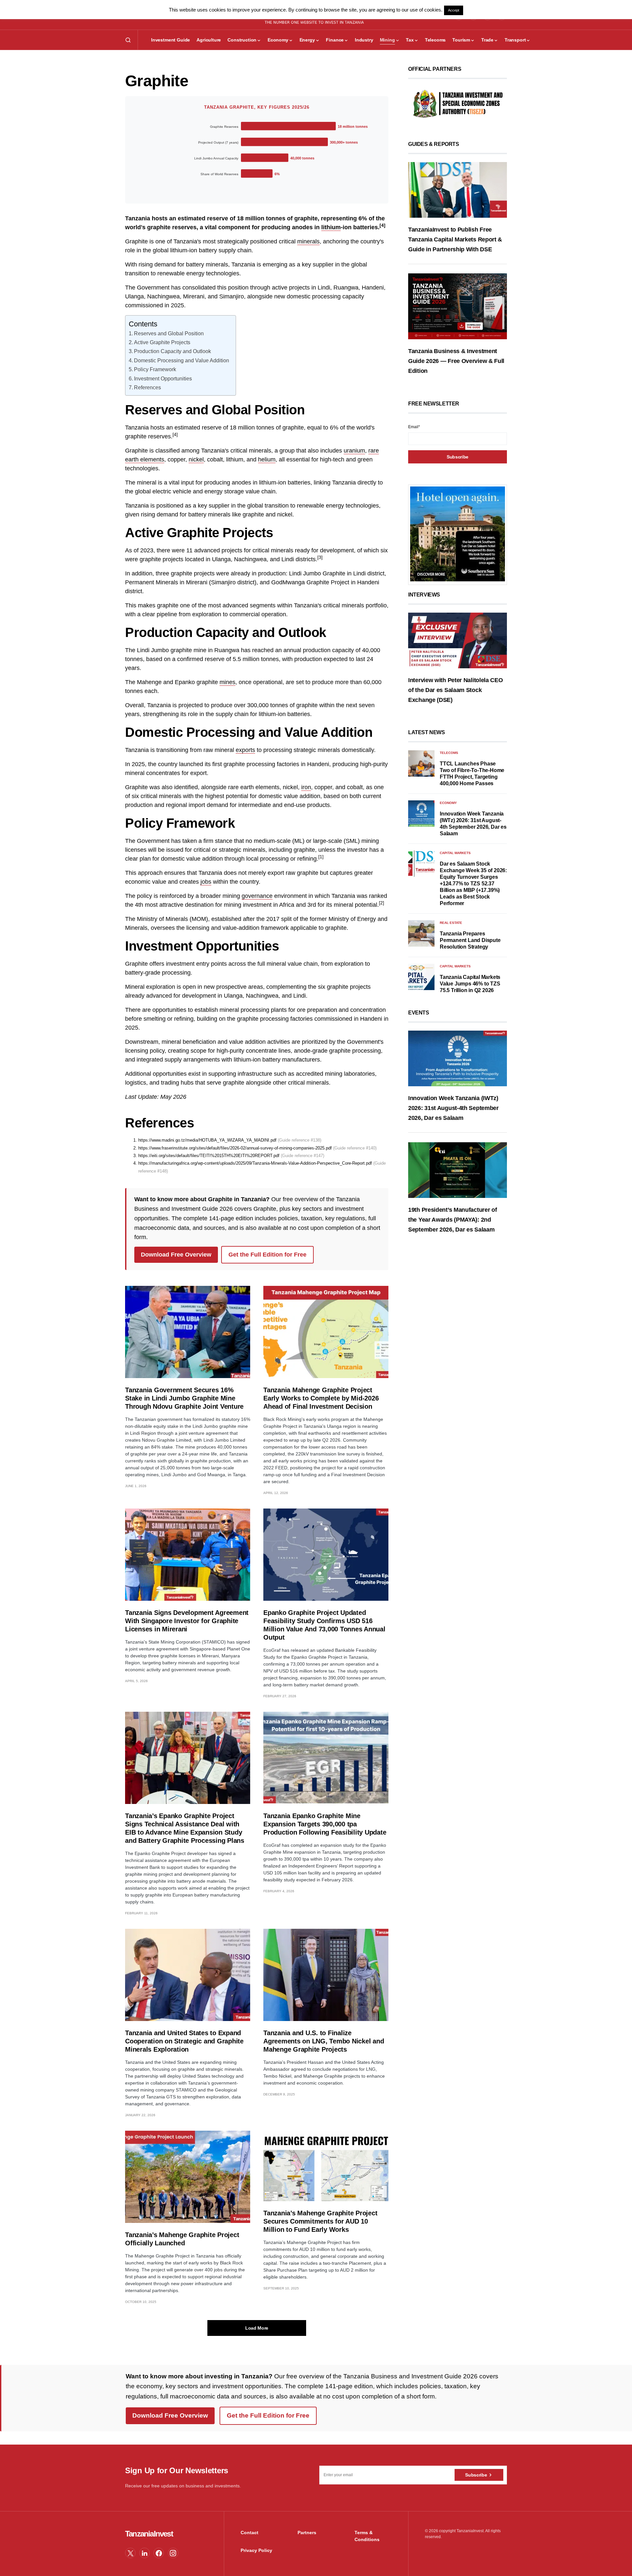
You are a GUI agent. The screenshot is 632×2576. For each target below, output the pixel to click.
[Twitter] (130, 2553)
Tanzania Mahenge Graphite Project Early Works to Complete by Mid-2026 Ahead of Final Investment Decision (321, 1398)
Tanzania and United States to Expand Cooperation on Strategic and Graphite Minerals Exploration (184, 2041)
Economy (448, 803)
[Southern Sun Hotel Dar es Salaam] (458, 534)
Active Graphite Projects (162, 342)
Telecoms (449, 753)
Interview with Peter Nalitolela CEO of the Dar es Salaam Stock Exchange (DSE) (456, 690)
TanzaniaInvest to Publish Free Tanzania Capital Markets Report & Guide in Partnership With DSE (455, 239)
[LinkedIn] (145, 2553)
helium (267, 459)
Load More (257, 2328)
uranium (354, 451)
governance (257, 896)
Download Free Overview (176, 1255)
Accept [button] (454, 10)
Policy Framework (155, 369)
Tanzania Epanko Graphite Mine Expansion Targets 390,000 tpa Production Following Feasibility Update (325, 1824)
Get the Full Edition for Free (267, 1255)
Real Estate (451, 923)
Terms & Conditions (367, 2536)
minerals (308, 241)
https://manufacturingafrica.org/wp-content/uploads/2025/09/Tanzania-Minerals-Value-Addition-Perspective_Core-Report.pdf (255, 1163)
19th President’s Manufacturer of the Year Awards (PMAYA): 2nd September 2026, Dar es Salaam (452, 1219)
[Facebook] (159, 2553)
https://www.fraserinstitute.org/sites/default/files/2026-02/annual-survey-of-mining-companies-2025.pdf (235, 1148)
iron (306, 787)
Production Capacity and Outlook (172, 351)
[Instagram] (173, 2553)
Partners (307, 2533)
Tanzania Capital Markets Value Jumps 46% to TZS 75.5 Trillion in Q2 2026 (470, 984)
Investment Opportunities (163, 378)
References (147, 387)
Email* (414, 427)
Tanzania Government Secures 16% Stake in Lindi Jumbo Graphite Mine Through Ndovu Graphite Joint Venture (184, 1398)
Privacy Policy (256, 2550)
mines (227, 682)
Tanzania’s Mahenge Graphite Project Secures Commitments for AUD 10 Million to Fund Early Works (320, 2221)
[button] (128, 40)
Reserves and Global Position (169, 333)
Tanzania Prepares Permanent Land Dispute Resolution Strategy (470, 940)
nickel (196, 459)
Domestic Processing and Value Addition (182, 360)
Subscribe (476, 2475)
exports (245, 750)
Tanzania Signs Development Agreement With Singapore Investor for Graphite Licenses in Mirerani (187, 1621)
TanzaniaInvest (149, 2534)
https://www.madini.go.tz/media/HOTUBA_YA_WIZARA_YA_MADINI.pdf (207, 1140)
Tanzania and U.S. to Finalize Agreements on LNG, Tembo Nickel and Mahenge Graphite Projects (324, 2041)
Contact (250, 2533)
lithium (331, 227)
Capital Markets (455, 853)
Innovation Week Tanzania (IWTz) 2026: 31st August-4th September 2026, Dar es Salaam (453, 1108)
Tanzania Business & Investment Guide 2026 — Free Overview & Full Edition (456, 361)
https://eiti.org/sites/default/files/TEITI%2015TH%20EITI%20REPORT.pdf (209, 1156)
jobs (206, 882)
